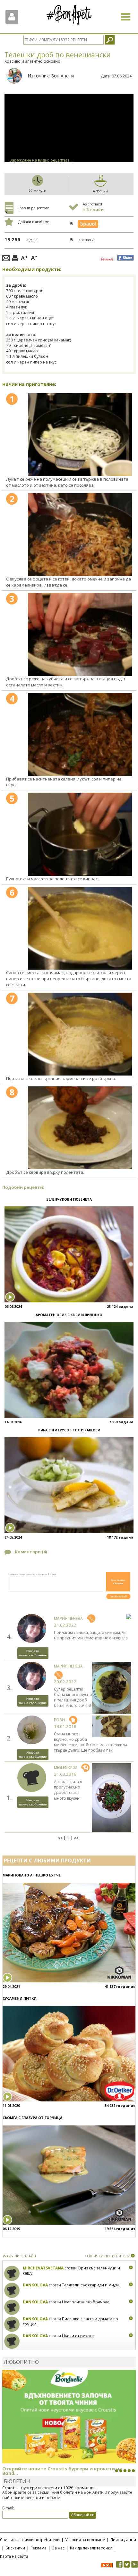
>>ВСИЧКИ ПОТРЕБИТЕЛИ (107, 2256)
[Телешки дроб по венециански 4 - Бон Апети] (80, 734)
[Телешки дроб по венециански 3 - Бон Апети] (80, 634)
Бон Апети (62, 76)
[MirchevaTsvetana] (12, 2273)
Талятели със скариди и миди (90, 2285)
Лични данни (123, 2540)
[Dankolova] (12, 2290)
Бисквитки (15, 2548)
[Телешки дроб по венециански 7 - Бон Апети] (80, 1034)
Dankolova (35, 2285)
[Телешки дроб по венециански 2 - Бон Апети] (80, 535)
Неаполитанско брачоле (86, 2302)
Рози (59, 1720)
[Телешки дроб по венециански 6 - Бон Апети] (80, 928)
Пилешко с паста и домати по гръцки (70, 2321)
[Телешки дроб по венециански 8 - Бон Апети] (80, 1128)
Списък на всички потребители (30, 2540)
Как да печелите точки (91, 2548)
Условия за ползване (85, 2540)
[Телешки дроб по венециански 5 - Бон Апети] (80, 834)
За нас (58, 2548)
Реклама (39, 2548)
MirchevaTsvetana (43, 2268)
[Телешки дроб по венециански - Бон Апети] (80, 435)
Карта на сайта (14, 2556)
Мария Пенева (68, 1618)
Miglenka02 (65, 1768)
